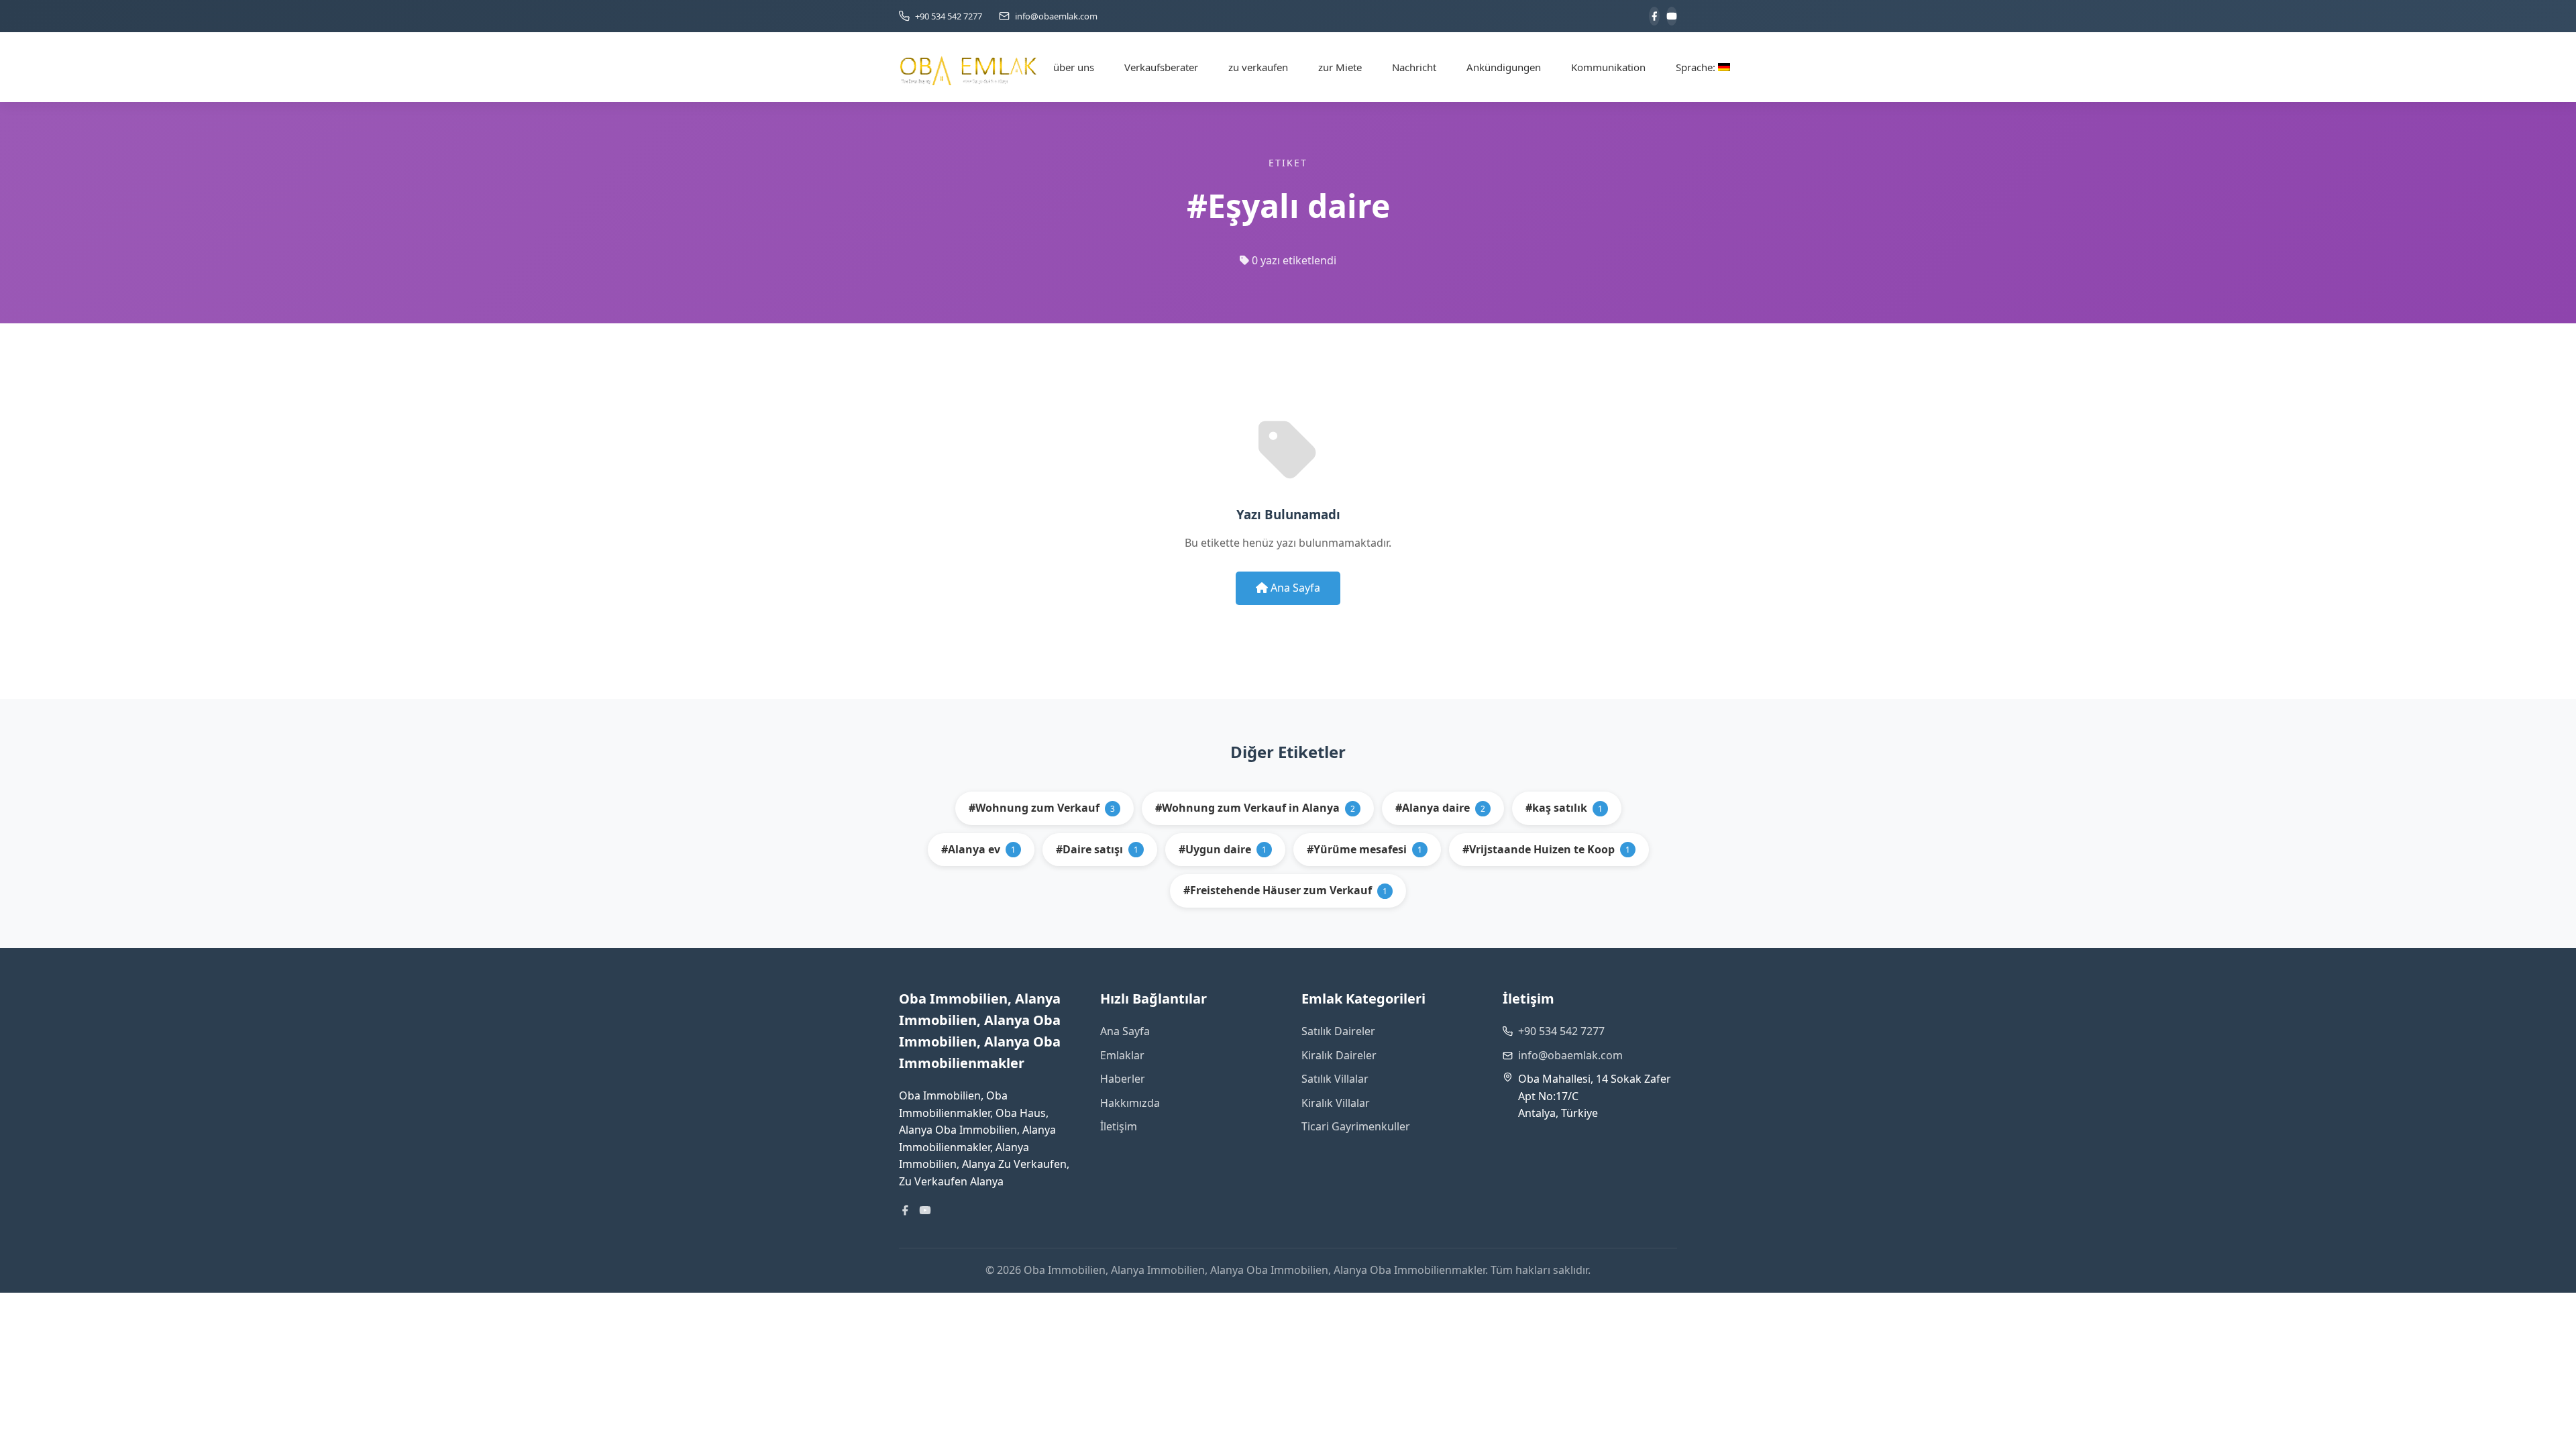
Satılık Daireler (1338, 1031)
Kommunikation (1608, 67)
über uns (1074, 67)
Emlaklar (1122, 1055)
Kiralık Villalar (1336, 1103)
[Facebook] (1654, 16)
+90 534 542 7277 (1561, 1031)
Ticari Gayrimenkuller (1356, 1126)
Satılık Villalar (1335, 1079)
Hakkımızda (1130, 1103)
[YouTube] (1672, 16)
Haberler (1123, 1079)
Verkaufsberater (1161, 67)
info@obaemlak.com (1570, 1055)
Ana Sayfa (1294, 588)
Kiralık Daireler (1339, 1055)
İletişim (1119, 1126)
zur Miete (1340, 67)
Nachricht (1414, 67)
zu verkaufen (1258, 67)
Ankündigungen (1504, 67)
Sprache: (1697, 67)
